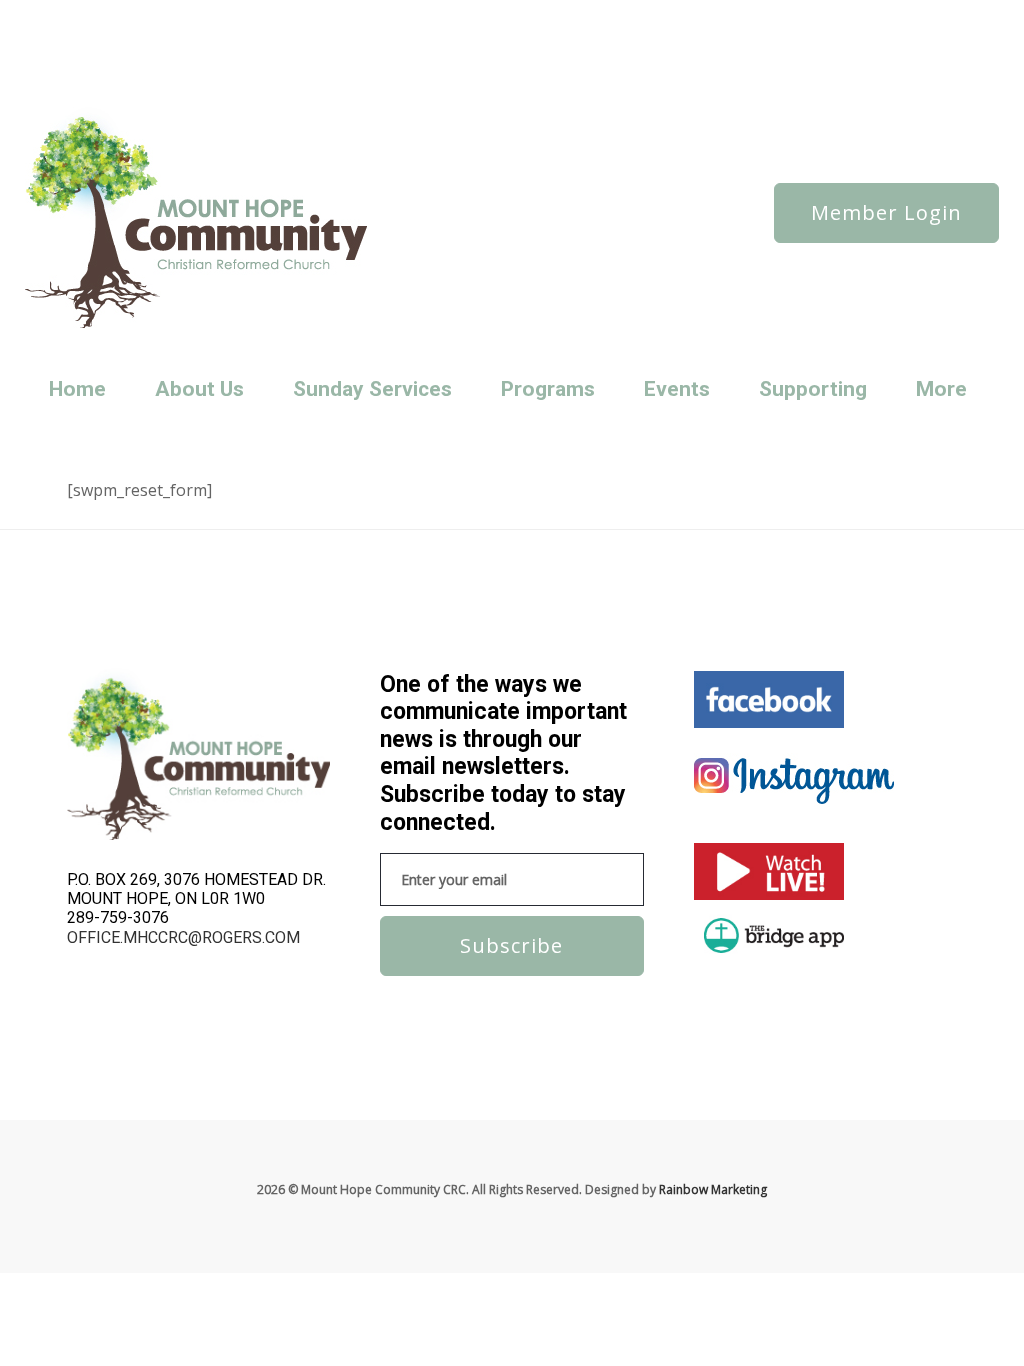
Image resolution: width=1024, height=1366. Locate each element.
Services (184, 43)
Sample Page (109, 43)
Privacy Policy (399, 16)
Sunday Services (366, 43)
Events (677, 389)
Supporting (813, 389)
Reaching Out (489, 16)
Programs (548, 389)
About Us (199, 389)
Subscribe (511, 945)
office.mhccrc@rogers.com (183, 937)
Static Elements (264, 43)
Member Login (886, 212)
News (154, 16)
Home (77, 389)
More (941, 389)
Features (275, 16)
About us (98, 16)
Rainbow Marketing (713, 1189)
